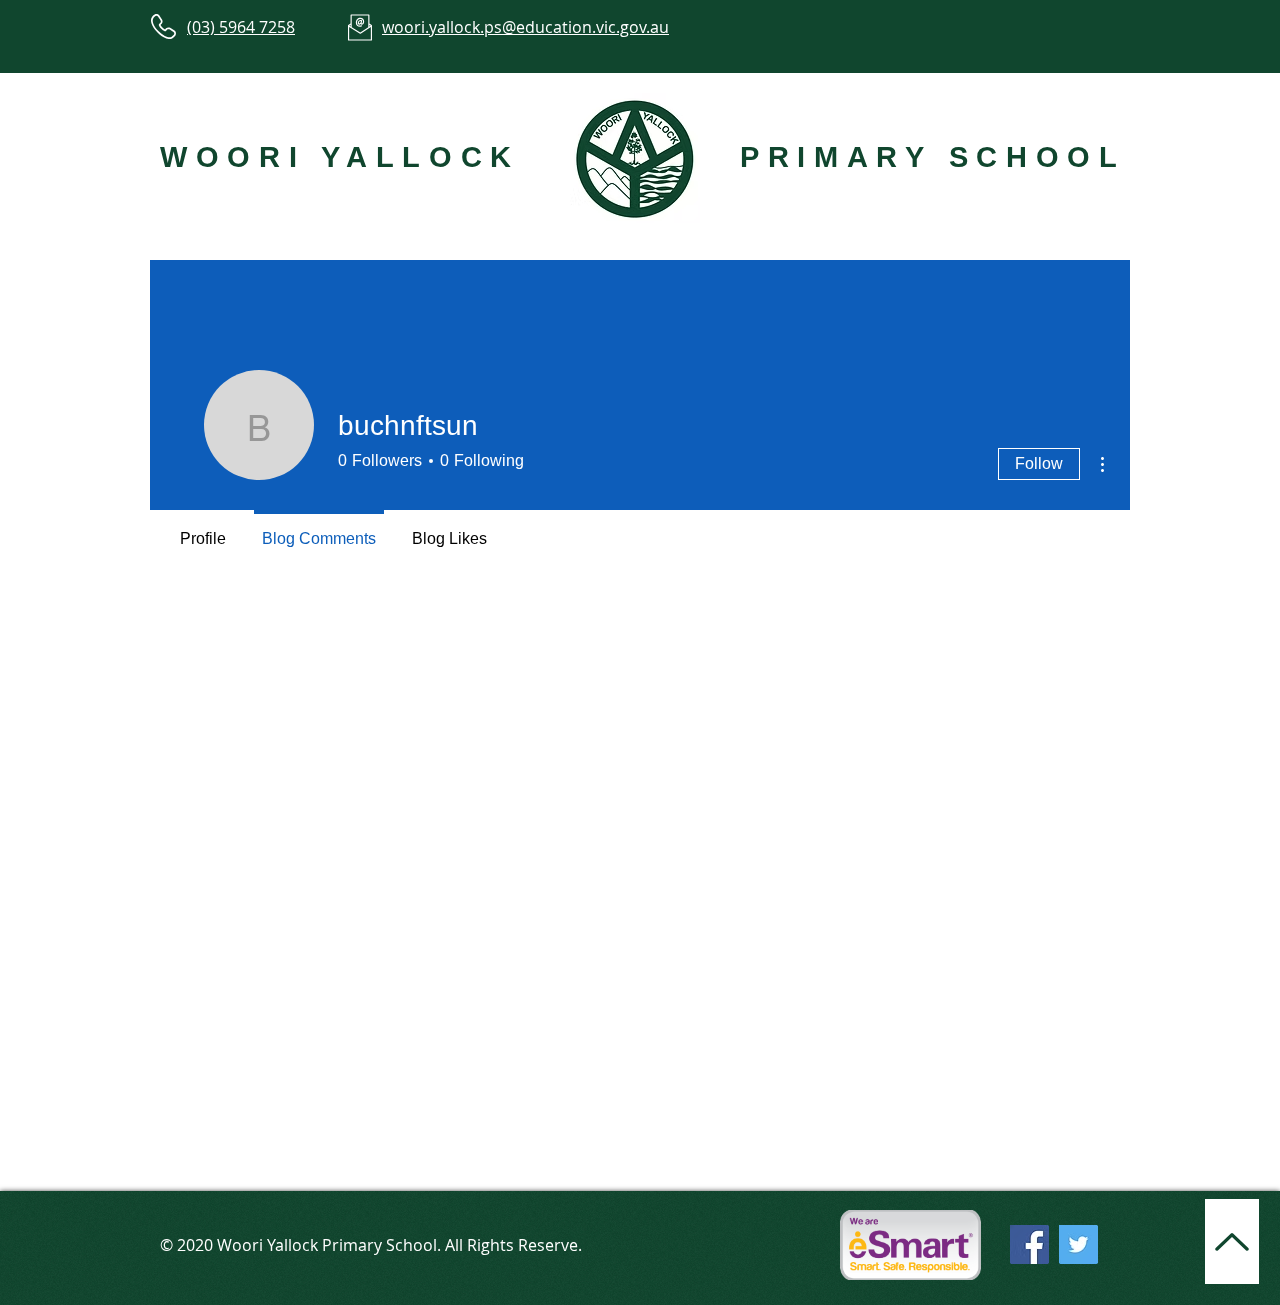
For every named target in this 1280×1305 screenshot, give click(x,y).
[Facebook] (1029, 1244)
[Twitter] (1078, 1244)
